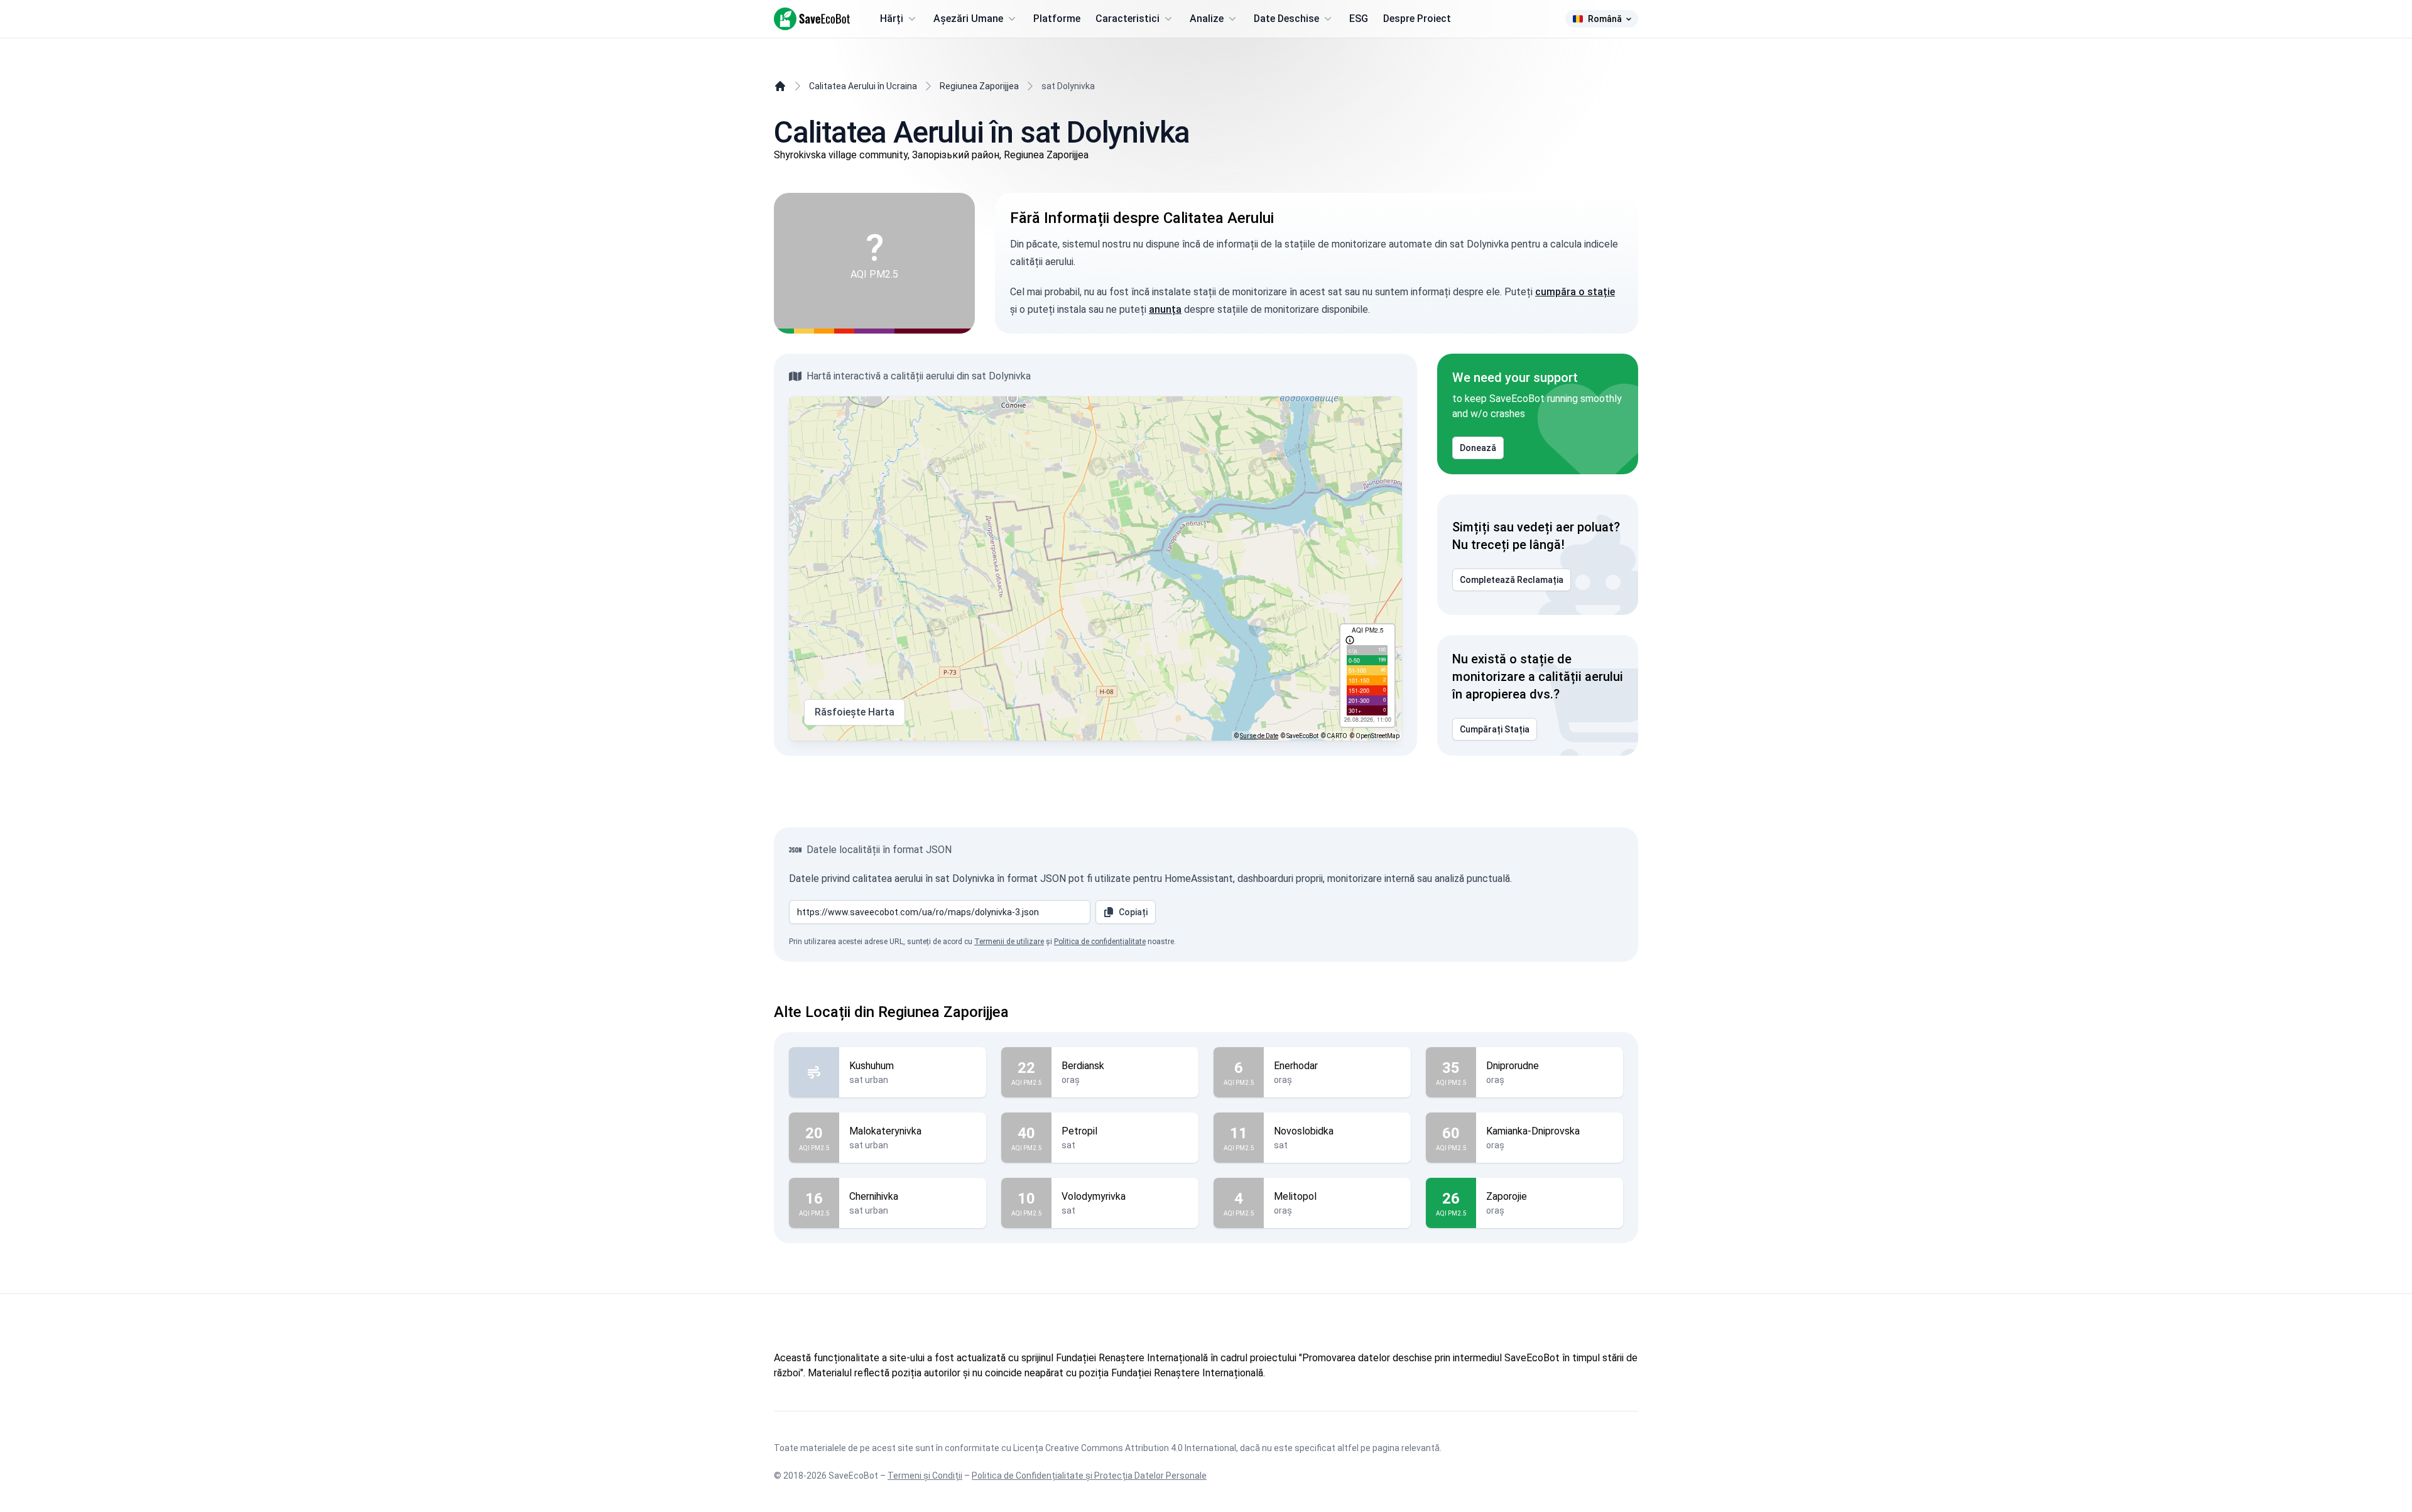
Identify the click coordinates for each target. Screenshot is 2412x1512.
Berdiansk (1083, 1066)
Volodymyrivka (1094, 1196)
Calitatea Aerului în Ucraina (863, 86)
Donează (1478, 448)
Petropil (1079, 1131)
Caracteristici (1127, 19)
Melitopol (1295, 1196)
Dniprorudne (1513, 1066)
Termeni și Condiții (925, 1476)
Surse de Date (1259, 736)
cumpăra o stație (1575, 292)
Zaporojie (1507, 1196)
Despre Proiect (1417, 19)
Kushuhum (872, 1066)
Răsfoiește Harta (855, 712)
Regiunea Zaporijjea (979, 86)
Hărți (892, 19)
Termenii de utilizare (1009, 942)
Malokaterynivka (885, 1131)
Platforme (1057, 19)
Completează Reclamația (1512, 580)
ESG (1359, 19)
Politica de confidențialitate (1100, 942)
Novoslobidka (1304, 1131)
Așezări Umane (968, 19)
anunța (1165, 309)
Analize (1207, 19)
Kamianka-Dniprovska (1533, 1131)
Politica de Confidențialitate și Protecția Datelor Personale (1089, 1476)
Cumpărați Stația (1495, 729)
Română (1605, 19)
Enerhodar (1296, 1066)
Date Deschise (1286, 19)
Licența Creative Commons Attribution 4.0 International (1125, 1448)
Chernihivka (874, 1196)
